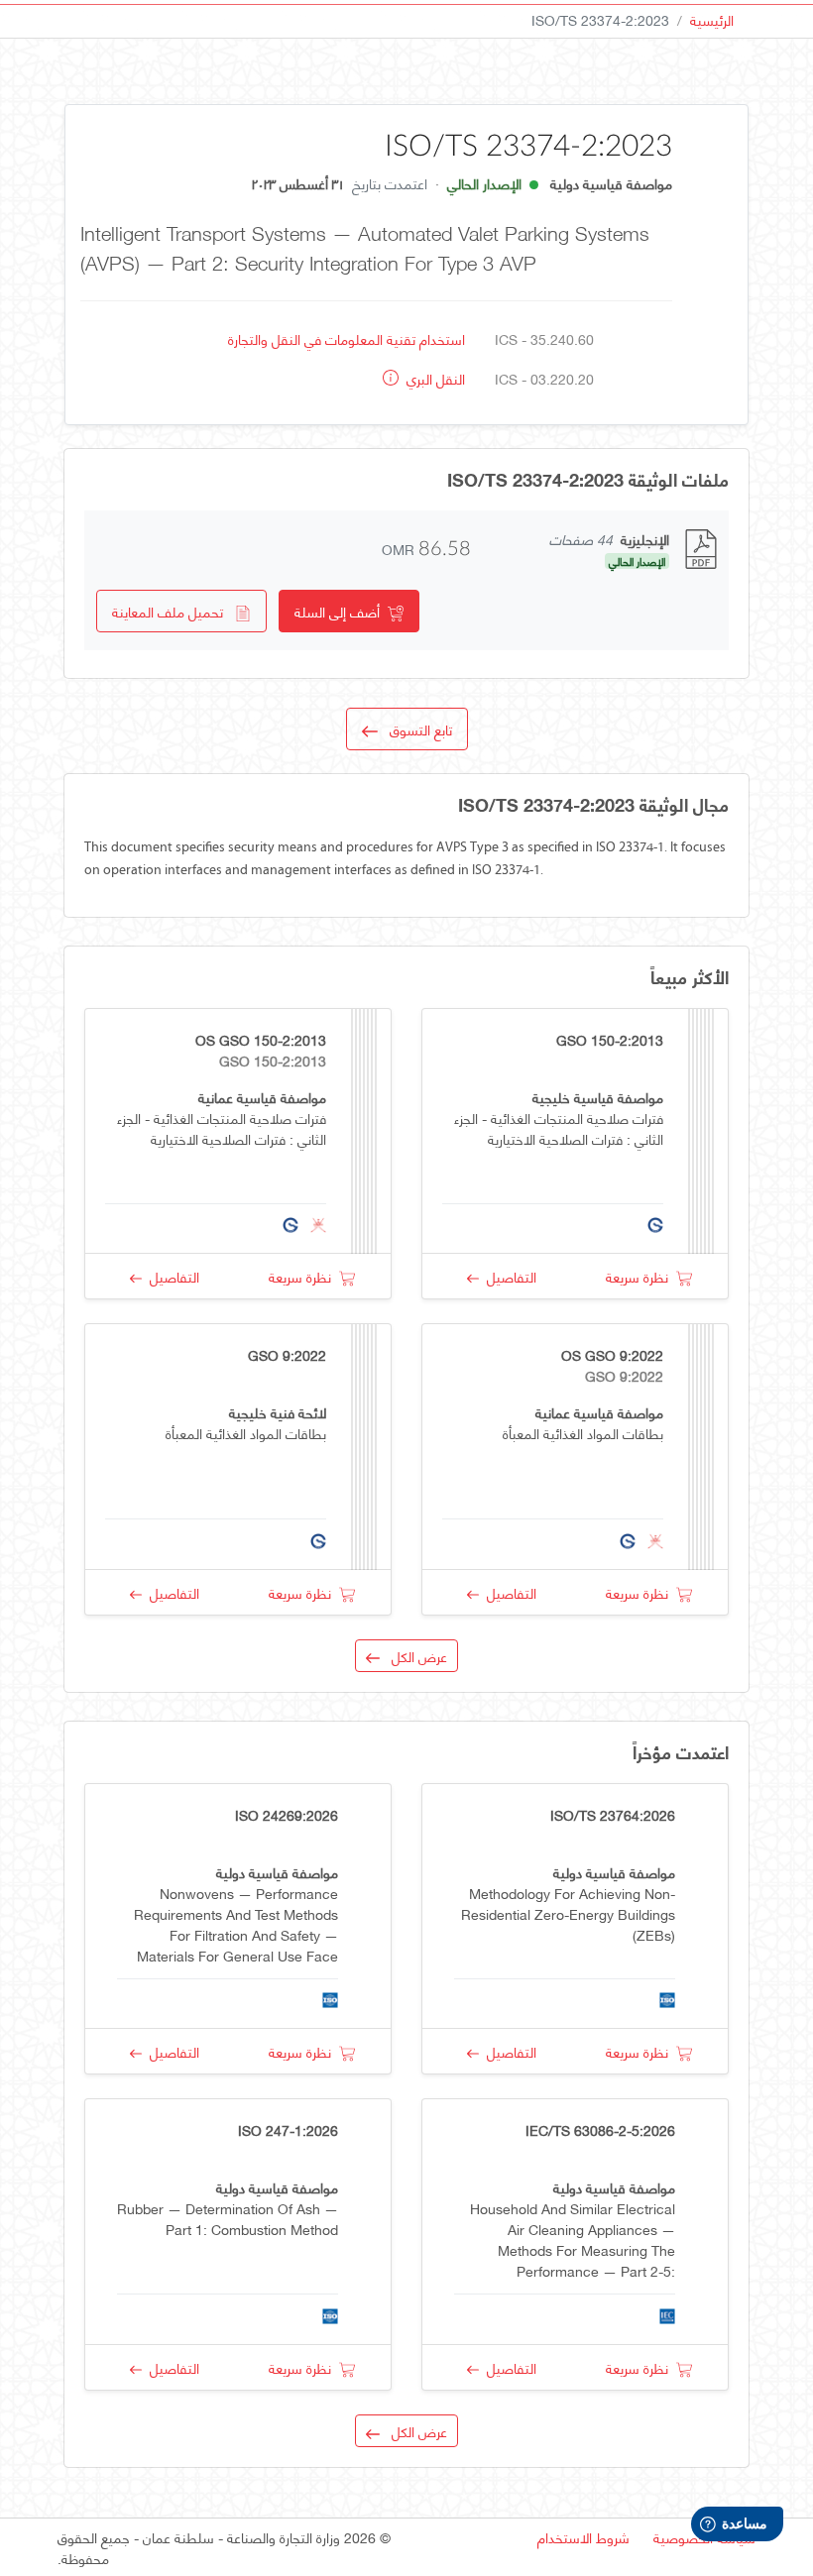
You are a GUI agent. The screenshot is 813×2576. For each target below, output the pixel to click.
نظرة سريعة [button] (641, 1276)
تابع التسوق (415, 729)
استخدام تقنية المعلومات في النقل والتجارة (347, 338)
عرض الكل (413, 1656)
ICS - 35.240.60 (544, 338)
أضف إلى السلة (341, 611)
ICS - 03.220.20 (544, 378)
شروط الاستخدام (583, 2537)
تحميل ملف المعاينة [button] (174, 611)
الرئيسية (712, 19)
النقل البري (434, 378)
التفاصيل (508, 1276)
